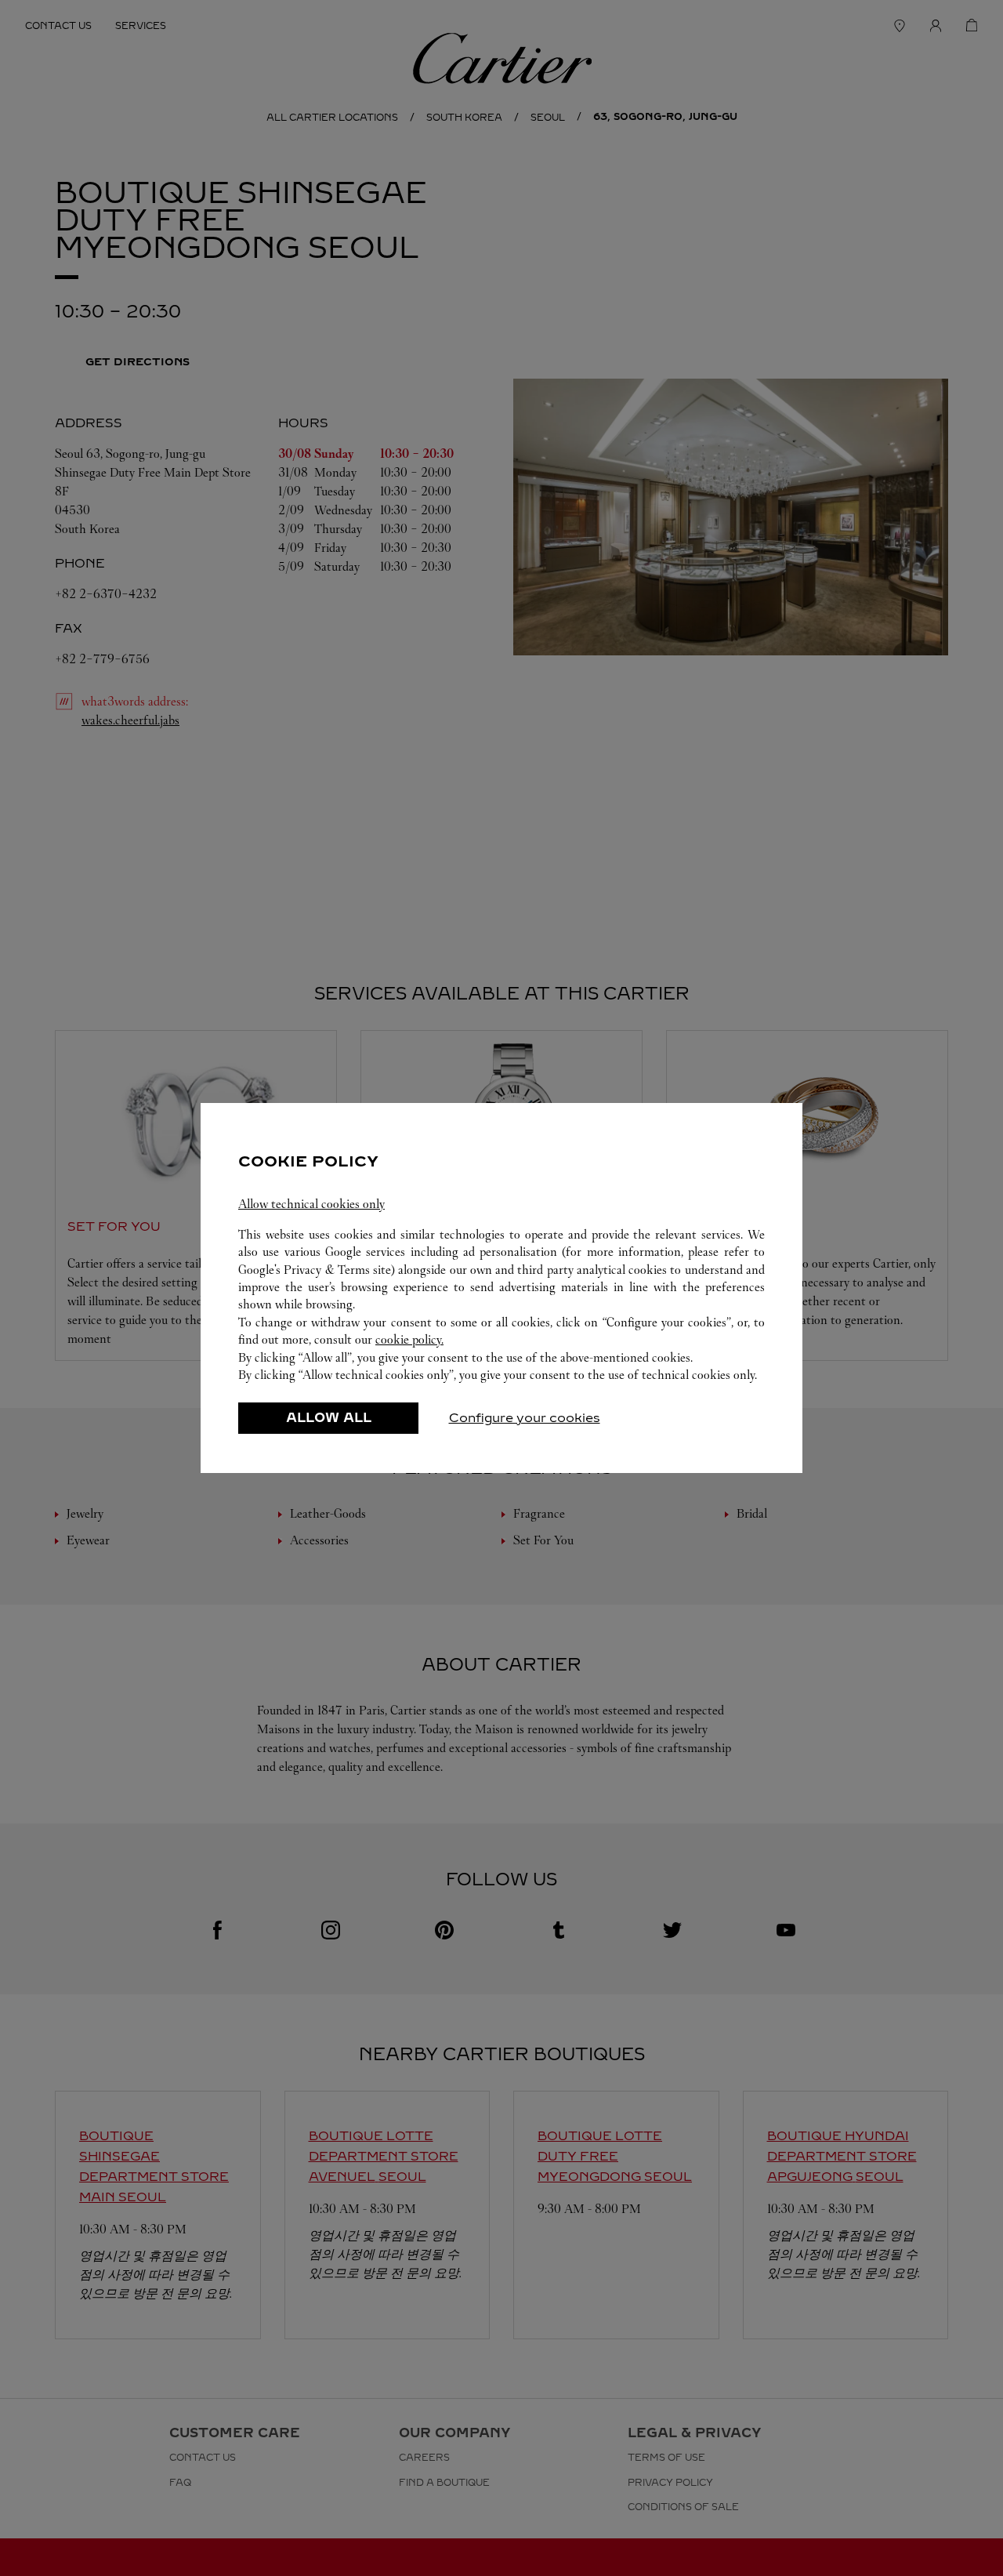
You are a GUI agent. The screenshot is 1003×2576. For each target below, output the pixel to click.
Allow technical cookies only (311, 1204)
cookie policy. (409, 1339)
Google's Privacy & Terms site (315, 1270)
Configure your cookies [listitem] (525, 1418)
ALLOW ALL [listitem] (329, 1418)
